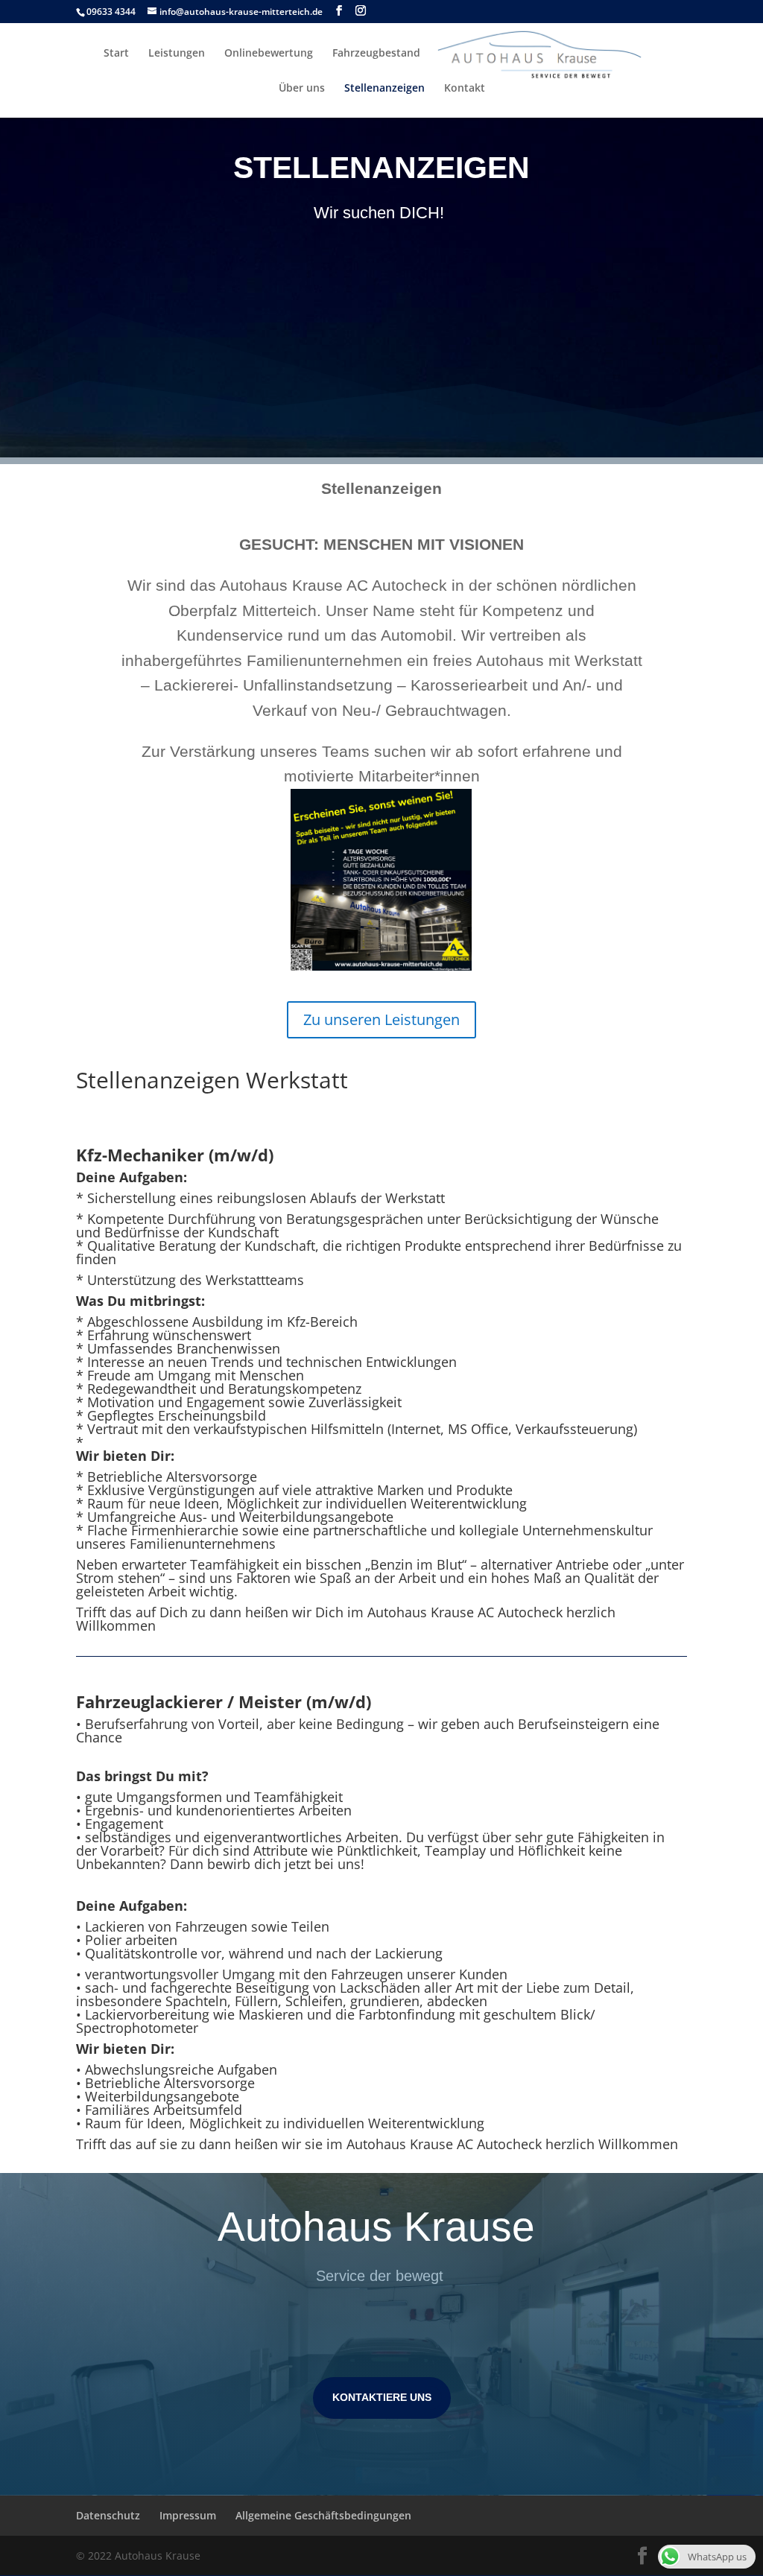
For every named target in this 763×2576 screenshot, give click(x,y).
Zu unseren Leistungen (381, 1019)
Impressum (188, 2515)
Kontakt (465, 89)
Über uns (302, 89)
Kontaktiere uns (382, 2397)
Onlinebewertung (269, 54)
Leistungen (177, 54)
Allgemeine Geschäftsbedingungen (323, 2515)
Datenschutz (108, 2515)
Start (116, 54)
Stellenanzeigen (384, 89)
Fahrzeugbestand (376, 54)
